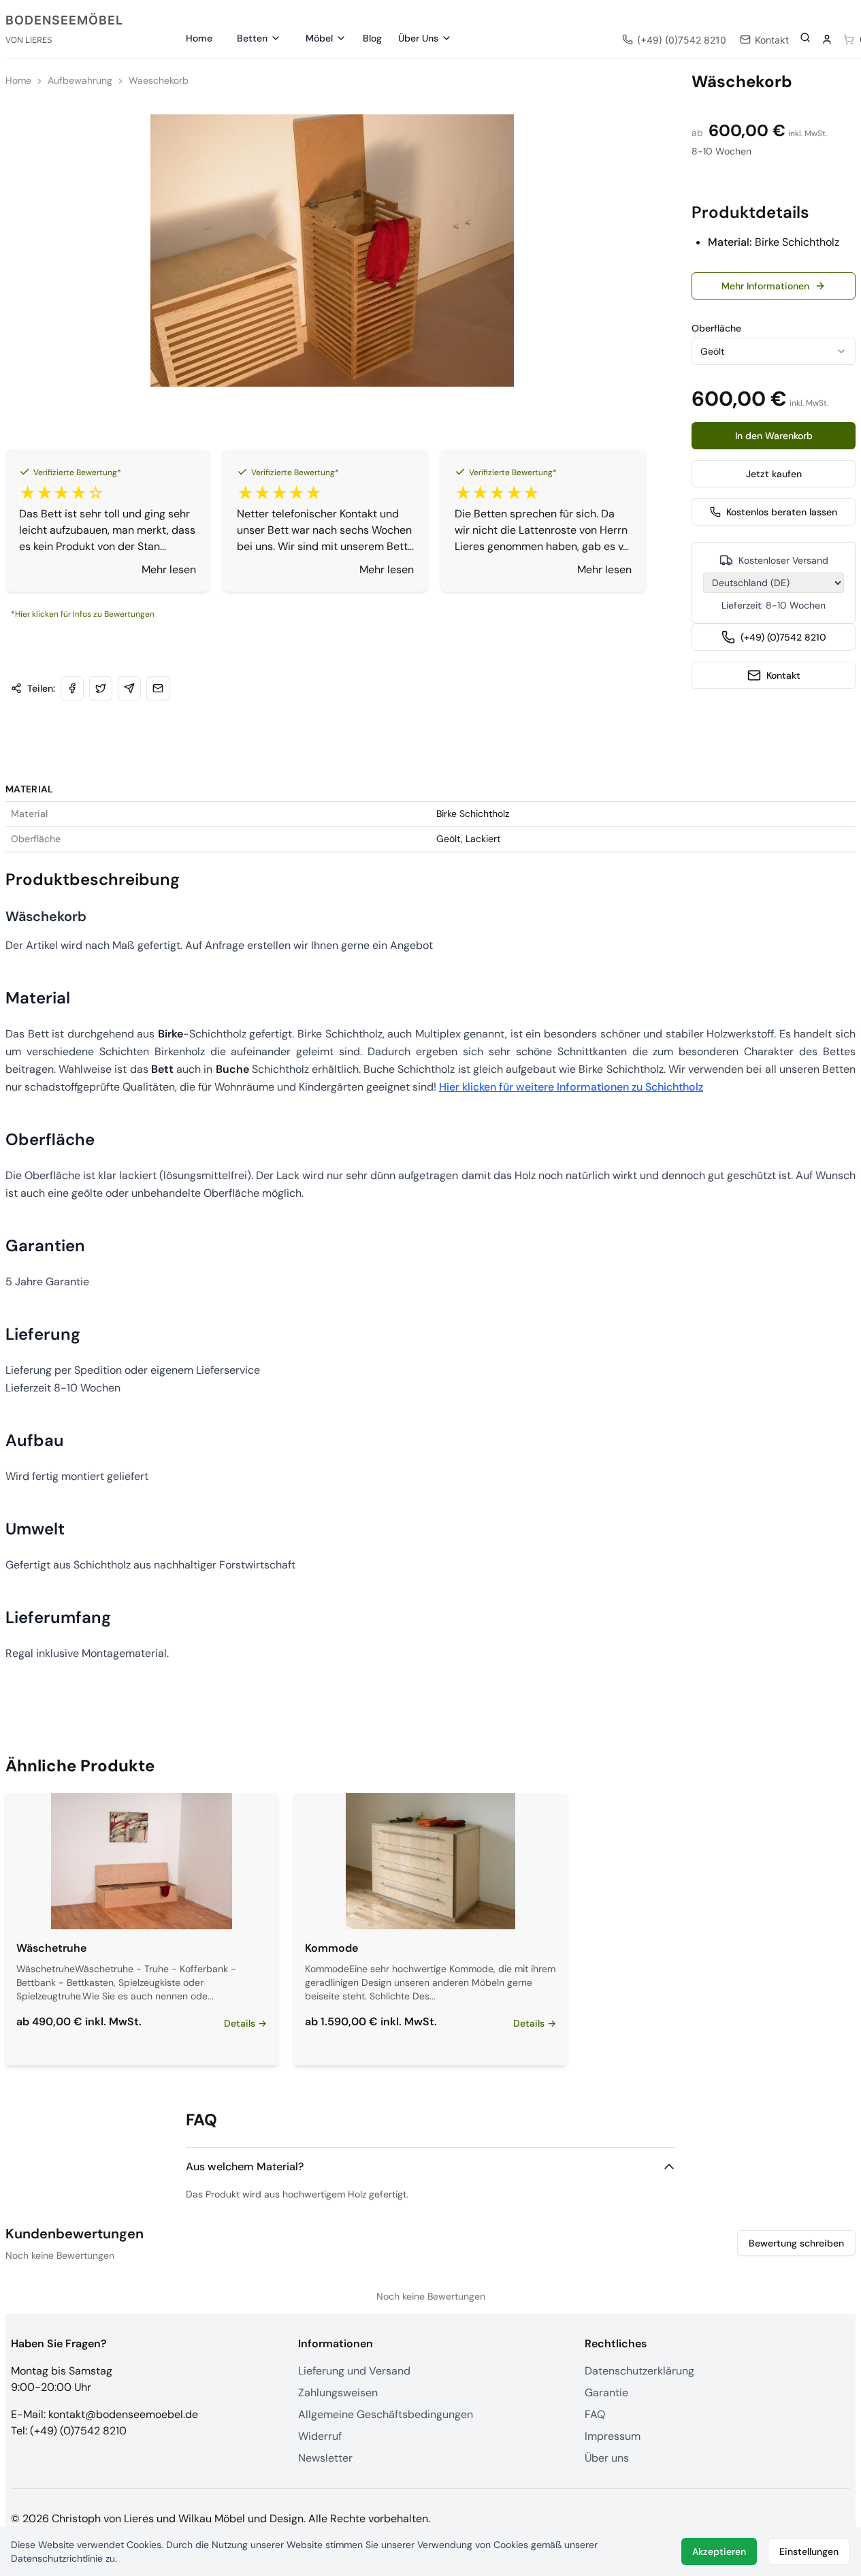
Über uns (607, 2458)
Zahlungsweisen (338, 2393)
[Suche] (805, 37)
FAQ (595, 2414)
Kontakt (783, 675)
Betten (252, 38)
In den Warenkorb (774, 436)
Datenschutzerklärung (639, 2371)
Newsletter (325, 2458)
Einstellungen (809, 2551)
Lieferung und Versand (354, 2371)
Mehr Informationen (765, 286)
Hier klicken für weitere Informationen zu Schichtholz (571, 1087)
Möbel (319, 38)
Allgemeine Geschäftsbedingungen (386, 2414)
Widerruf (320, 2436)
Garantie (606, 2393)
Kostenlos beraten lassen (782, 512)
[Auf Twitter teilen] (101, 688)
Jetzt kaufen (774, 474)
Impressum (613, 2436)
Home (199, 38)
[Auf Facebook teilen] (72, 688)
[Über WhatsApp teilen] (129, 688)
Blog (372, 38)
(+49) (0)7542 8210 (783, 637)
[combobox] (774, 351)
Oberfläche (716, 328)
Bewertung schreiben (796, 2243)
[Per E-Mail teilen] (158, 688)
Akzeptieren (719, 2551)
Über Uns (418, 38)
